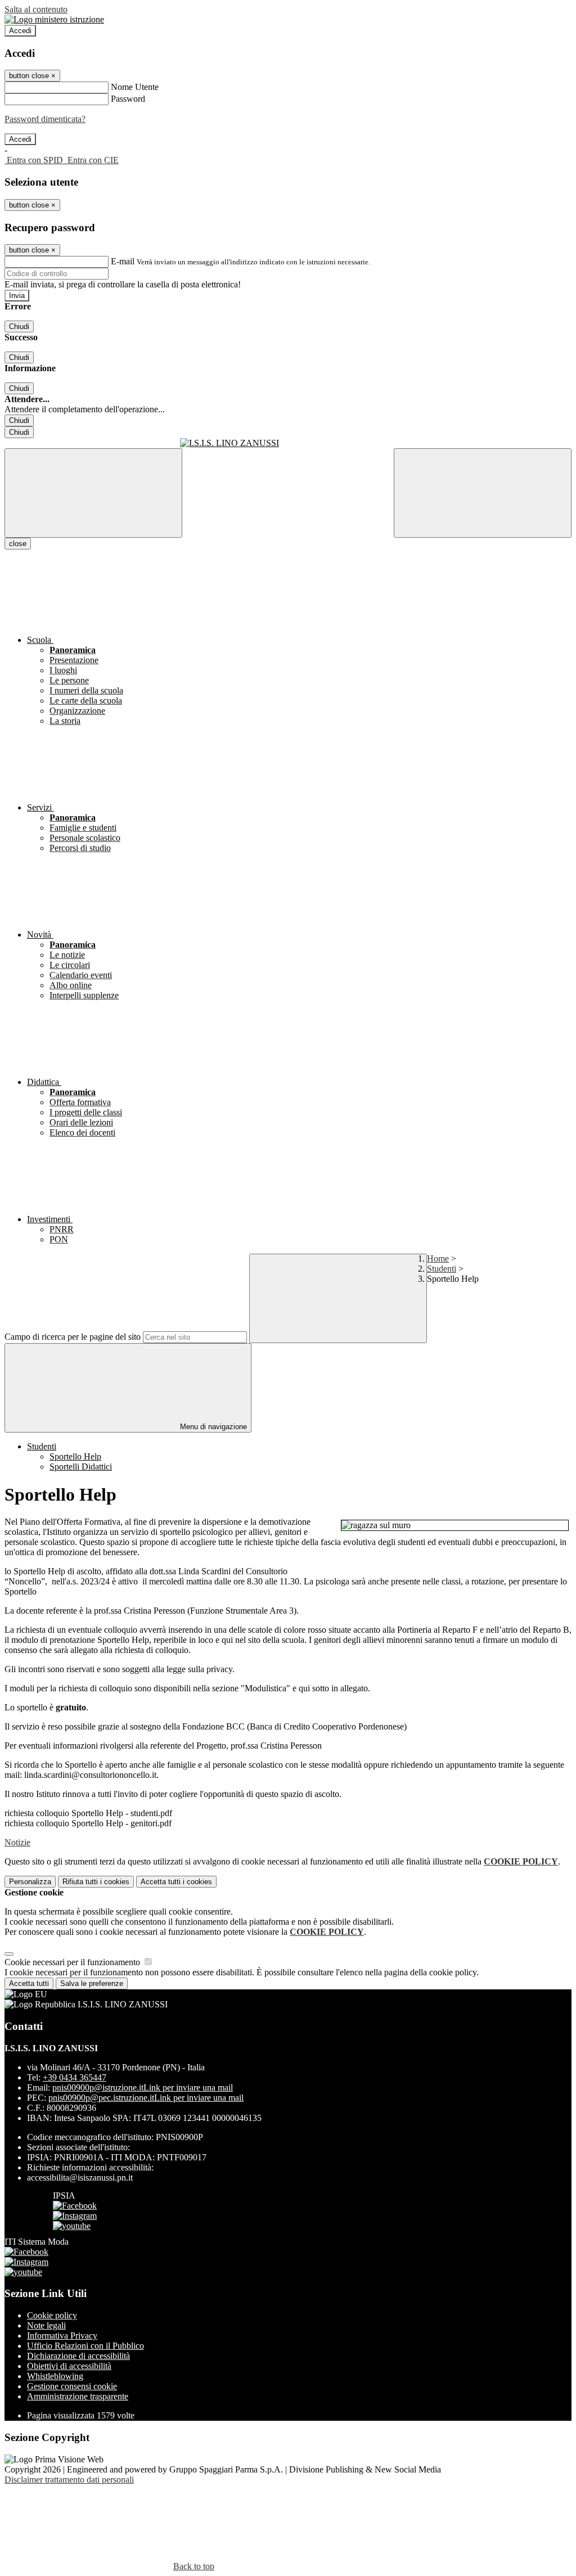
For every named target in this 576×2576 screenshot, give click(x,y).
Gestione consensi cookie (72, 2386)
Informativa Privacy (62, 2336)
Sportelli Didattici (81, 1467)
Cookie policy (52, 2315)
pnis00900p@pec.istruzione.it (146, 2098)
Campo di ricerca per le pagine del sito (73, 1337)
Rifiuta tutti (96, 1882)
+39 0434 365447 (75, 2077)
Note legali (46, 2325)
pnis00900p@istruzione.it (143, 2088)
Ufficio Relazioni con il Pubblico (85, 2346)
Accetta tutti (176, 1882)
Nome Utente (135, 87)
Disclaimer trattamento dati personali (69, 2480)
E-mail (123, 261)
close (18, 544)
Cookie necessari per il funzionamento (73, 1962)
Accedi (20, 31)
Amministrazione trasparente (78, 2396)
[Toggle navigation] (93, 493)
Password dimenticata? (45, 119)
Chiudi (19, 326)
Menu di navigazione (212, 1427)
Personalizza (30, 1882)
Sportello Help (75, 1456)
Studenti (442, 1269)
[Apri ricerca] (483, 493)
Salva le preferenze (92, 1983)
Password (128, 99)
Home (438, 1258)
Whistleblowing (55, 2376)
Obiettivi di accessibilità (69, 2366)
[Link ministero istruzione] (54, 19)
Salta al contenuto (36, 9)
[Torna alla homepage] (288, 443)
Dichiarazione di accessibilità (78, 2356)
